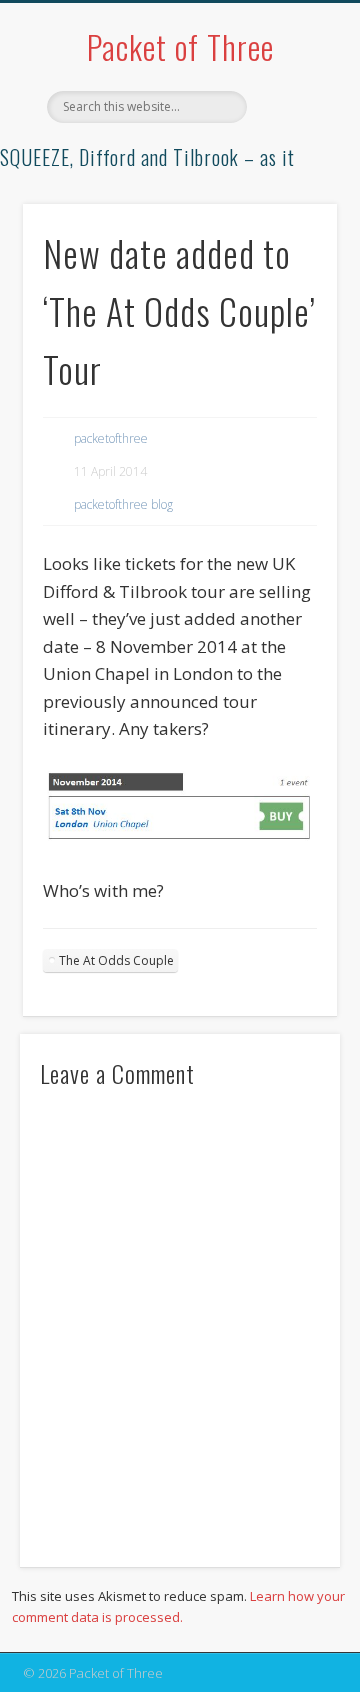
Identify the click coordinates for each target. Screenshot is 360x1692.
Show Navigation (290, 179)
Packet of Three (180, 46)
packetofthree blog (123, 504)
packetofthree (111, 438)
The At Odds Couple (116, 960)
